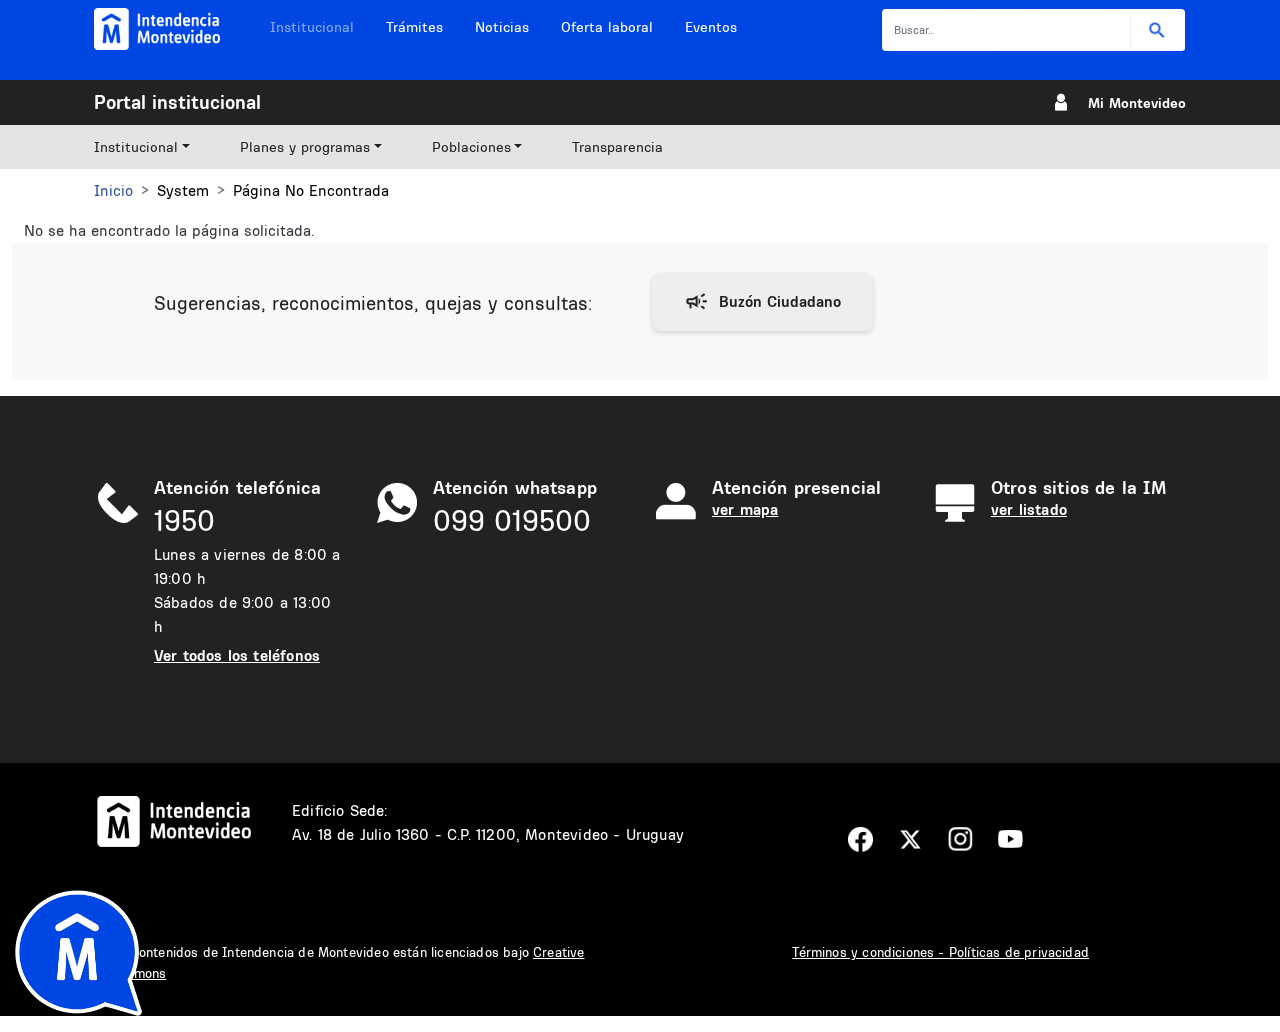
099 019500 (512, 520)
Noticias (502, 27)
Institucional (312, 27)
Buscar (1157, 30)
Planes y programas (305, 147)
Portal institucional (177, 102)
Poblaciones (471, 147)
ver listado (1029, 509)
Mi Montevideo (1137, 103)
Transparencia (617, 147)
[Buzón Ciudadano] (762, 302)
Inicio (113, 190)
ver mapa (745, 509)
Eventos (711, 27)
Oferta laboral (607, 27)
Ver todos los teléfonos (237, 655)
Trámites (414, 27)
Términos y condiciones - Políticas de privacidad (940, 952)
